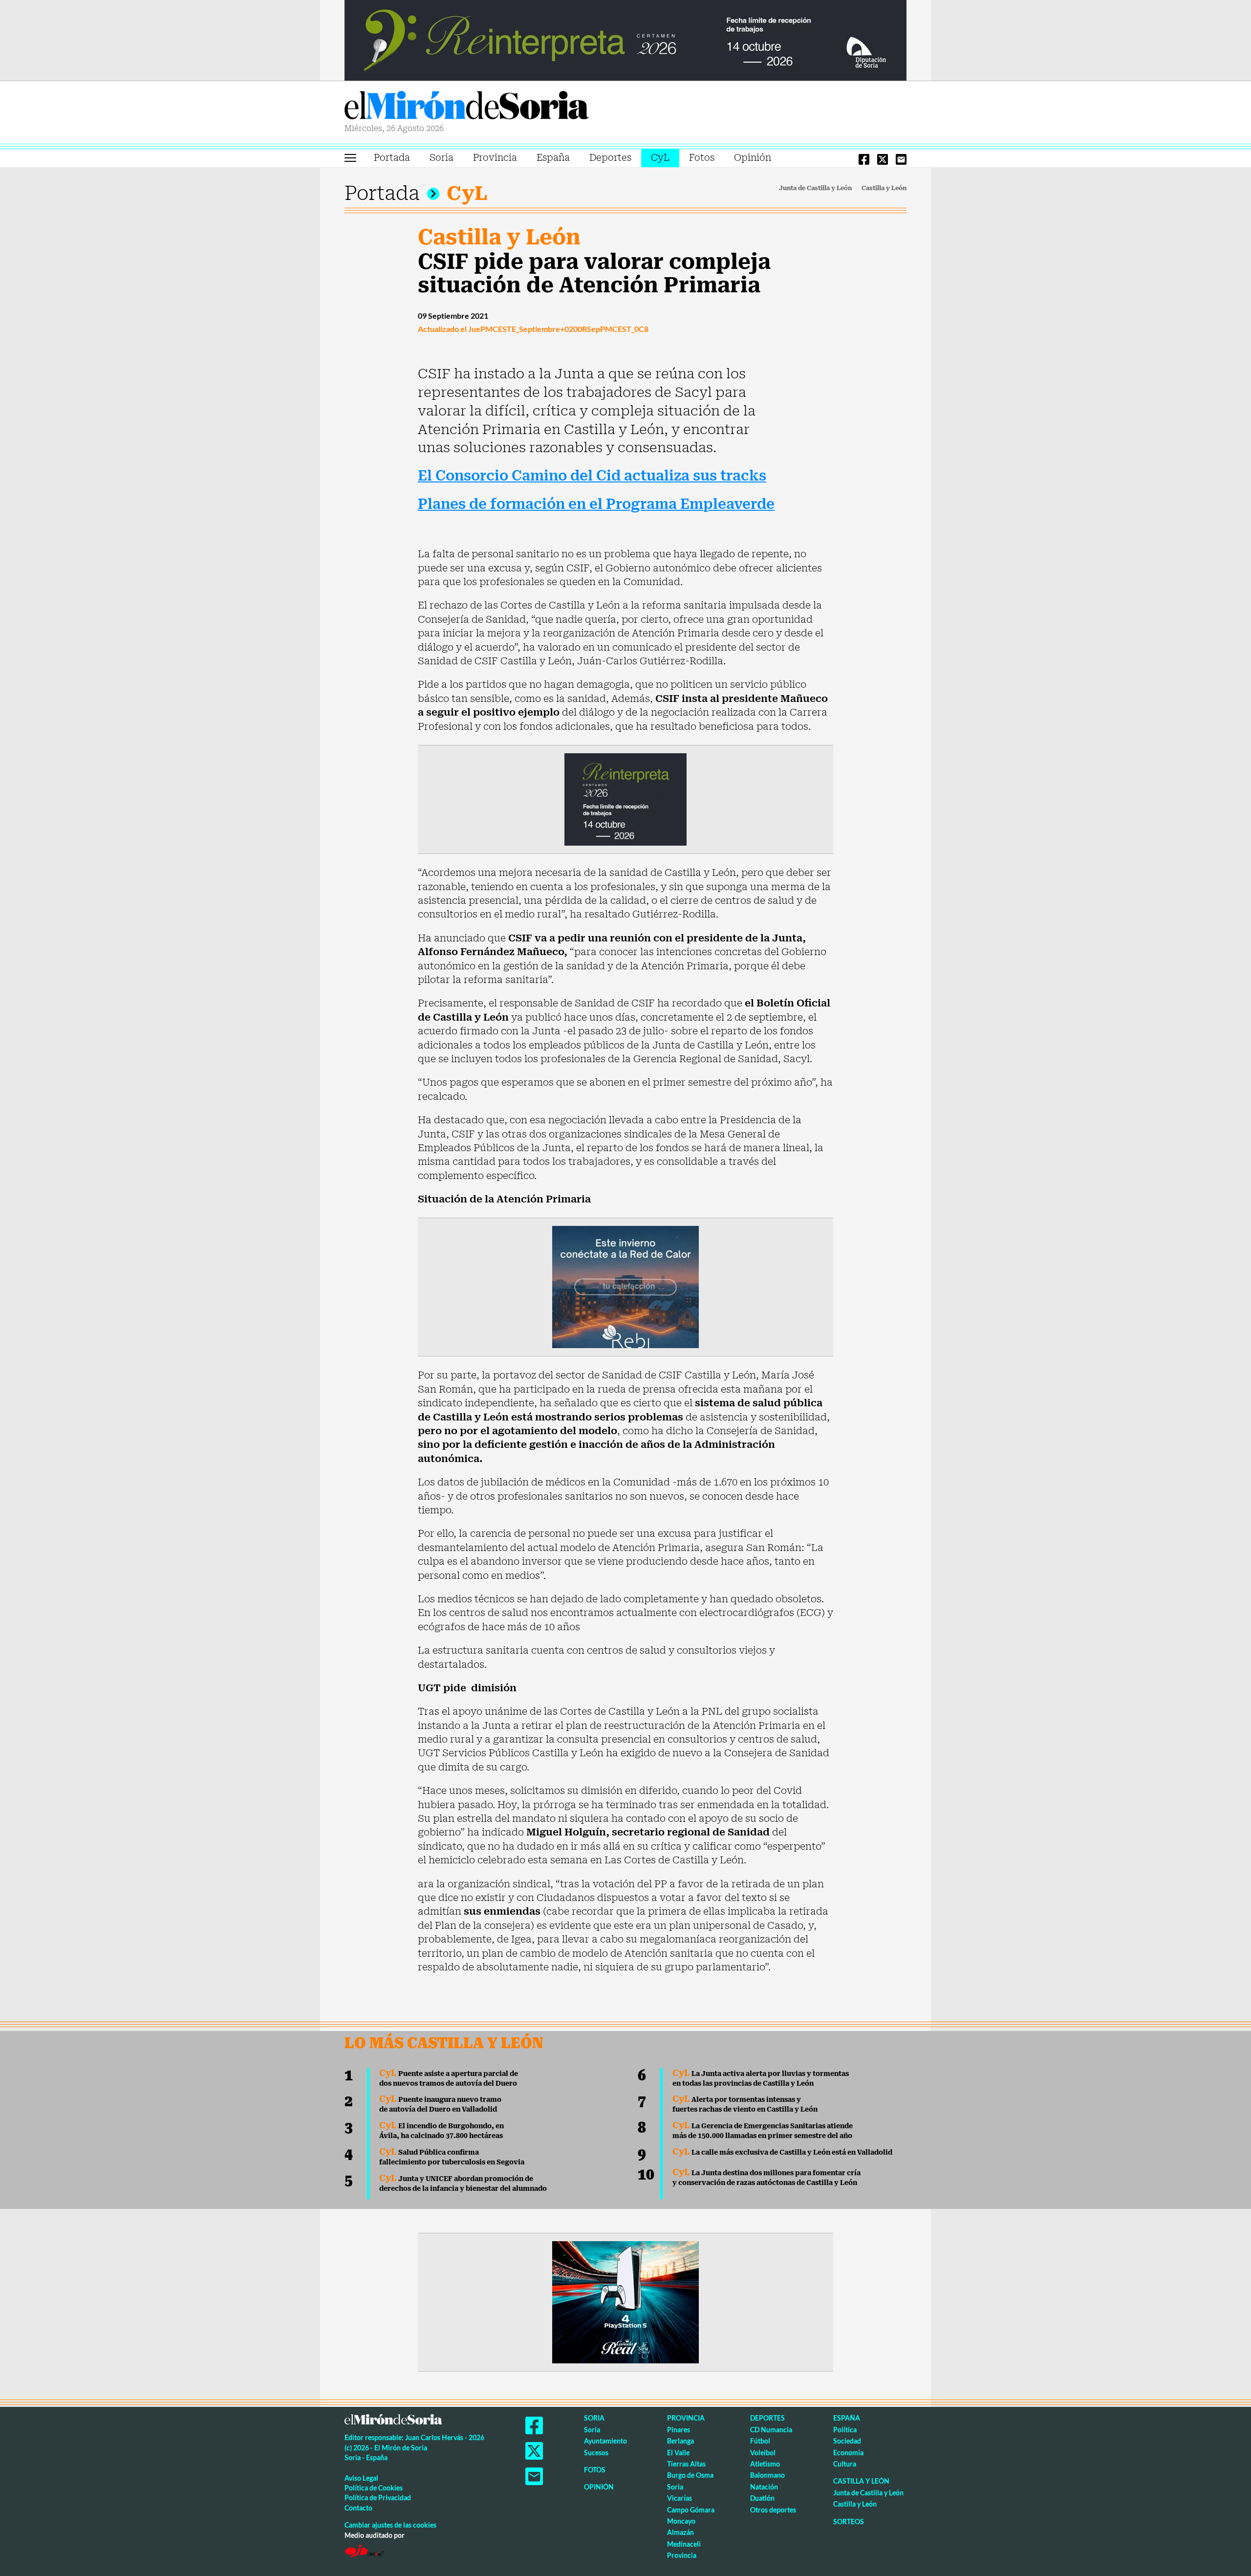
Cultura (845, 2464)
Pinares (679, 2430)
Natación (764, 2487)
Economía (848, 2453)
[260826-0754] (625, 40)
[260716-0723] (625, 2302)
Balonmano (767, 2475)
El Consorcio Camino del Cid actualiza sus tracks (592, 476)
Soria (442, 158)
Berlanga (680, 2441)
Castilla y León (884, 188)
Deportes (610, 158)
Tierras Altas (686, 2464)
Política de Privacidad (378, 2498)
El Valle (678, 2453)
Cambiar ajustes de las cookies (390, 2525)
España (553, 158)
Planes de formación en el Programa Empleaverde (596, 504)
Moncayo (681, 2521)
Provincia (495, 158)
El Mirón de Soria (467, 107)
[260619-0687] (625, 799)
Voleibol (763, 2453)
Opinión (753, 158)
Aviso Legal (361, 2478)
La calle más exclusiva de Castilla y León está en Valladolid (782, 2152)
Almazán (680, 2532)
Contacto (358, 2508)
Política (845, 2430)
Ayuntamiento (605, 2441)
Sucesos (596, 2453)
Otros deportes (773, 2510)
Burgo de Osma (690, 2475)
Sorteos (849, 2521)
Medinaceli (684, 2544)
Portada (392, 158)
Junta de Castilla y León (815, 188)
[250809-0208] (625, 1287)
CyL (660, 158)
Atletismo (765, 2464)
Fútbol (760, 2441)
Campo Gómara (691, 2510)
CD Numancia (771, 2430)
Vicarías (679, 2498)
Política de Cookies (374, 2488)
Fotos (702, 158)
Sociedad (847, 2441)
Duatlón (762, 2498)
